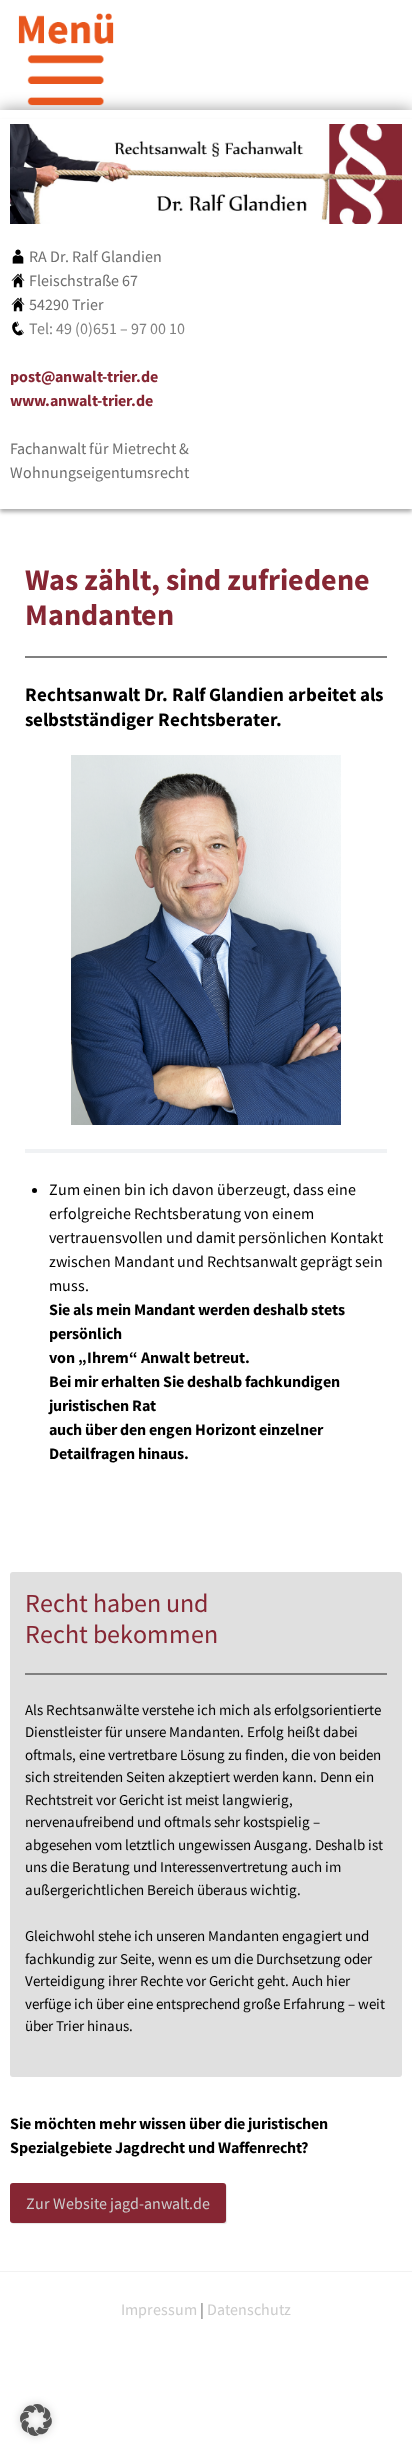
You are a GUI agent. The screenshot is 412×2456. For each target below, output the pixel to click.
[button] (36, 2420)
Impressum (159, 2309)
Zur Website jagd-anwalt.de (118, 2203)
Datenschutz (249, 2309)
